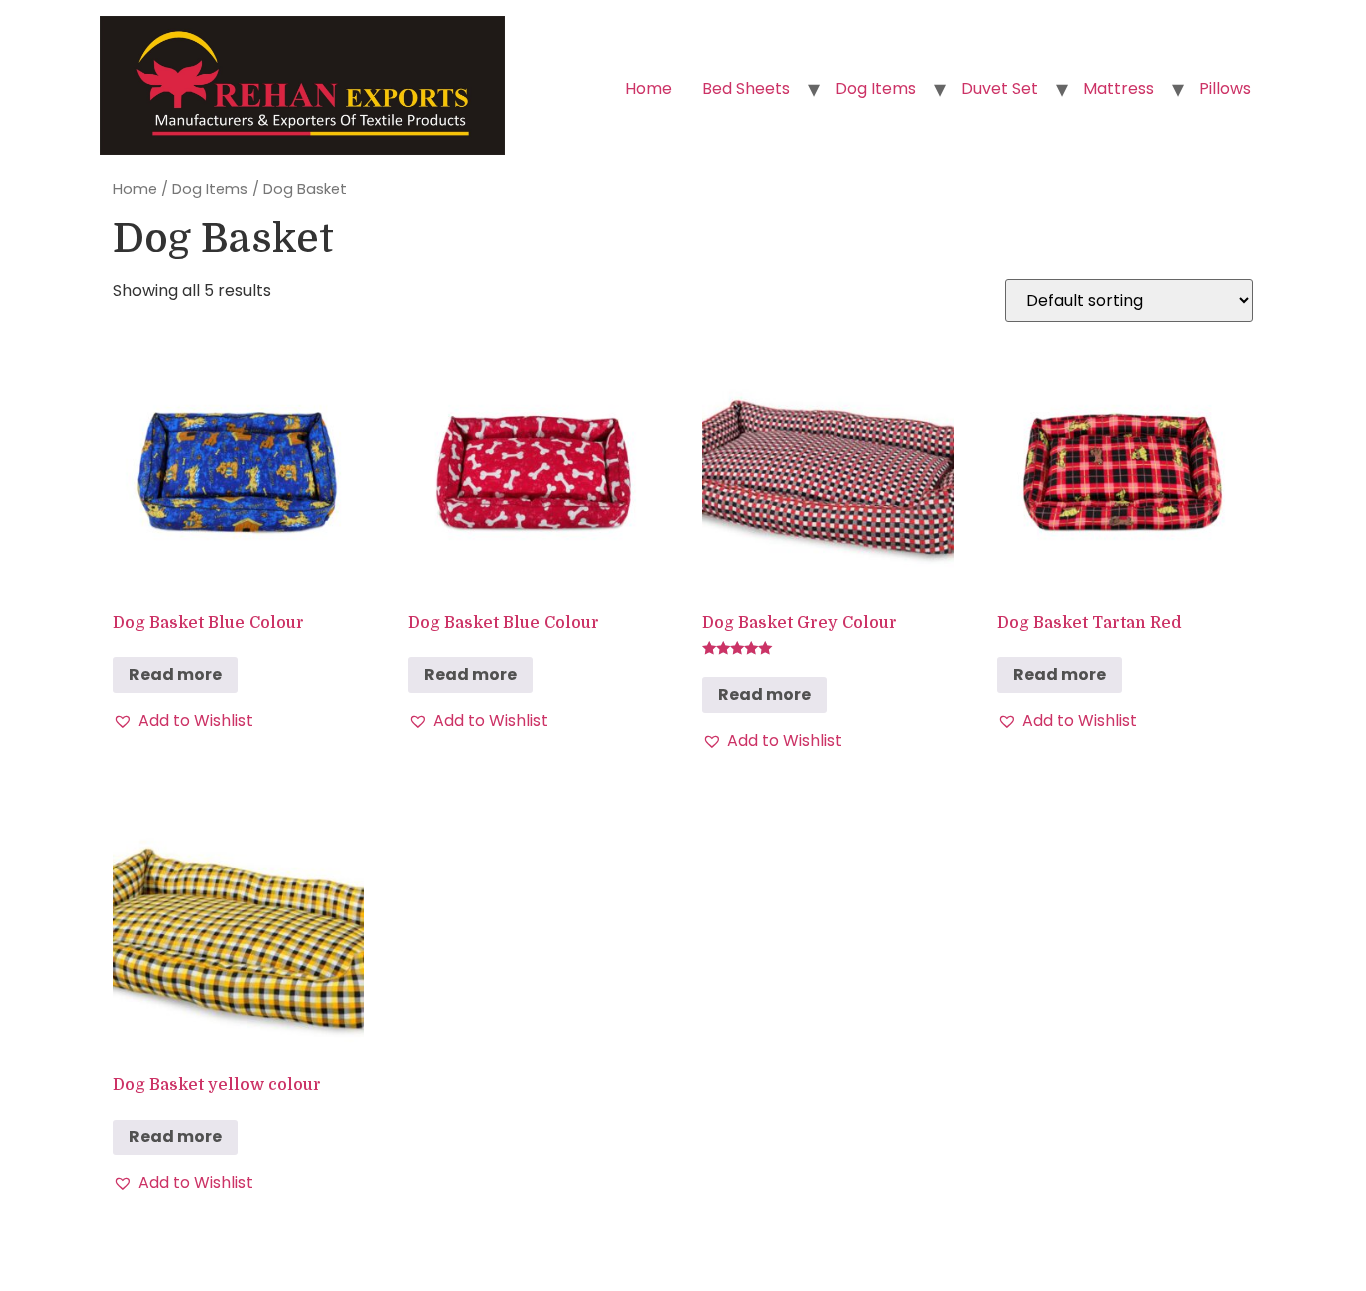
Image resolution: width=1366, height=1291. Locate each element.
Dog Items (875, 88)
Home (648, 88)
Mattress (1118, 88)
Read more (175, 674)
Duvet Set (999, 88)
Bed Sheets (746, 88)
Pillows (1225, 88)
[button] (183, 721)
